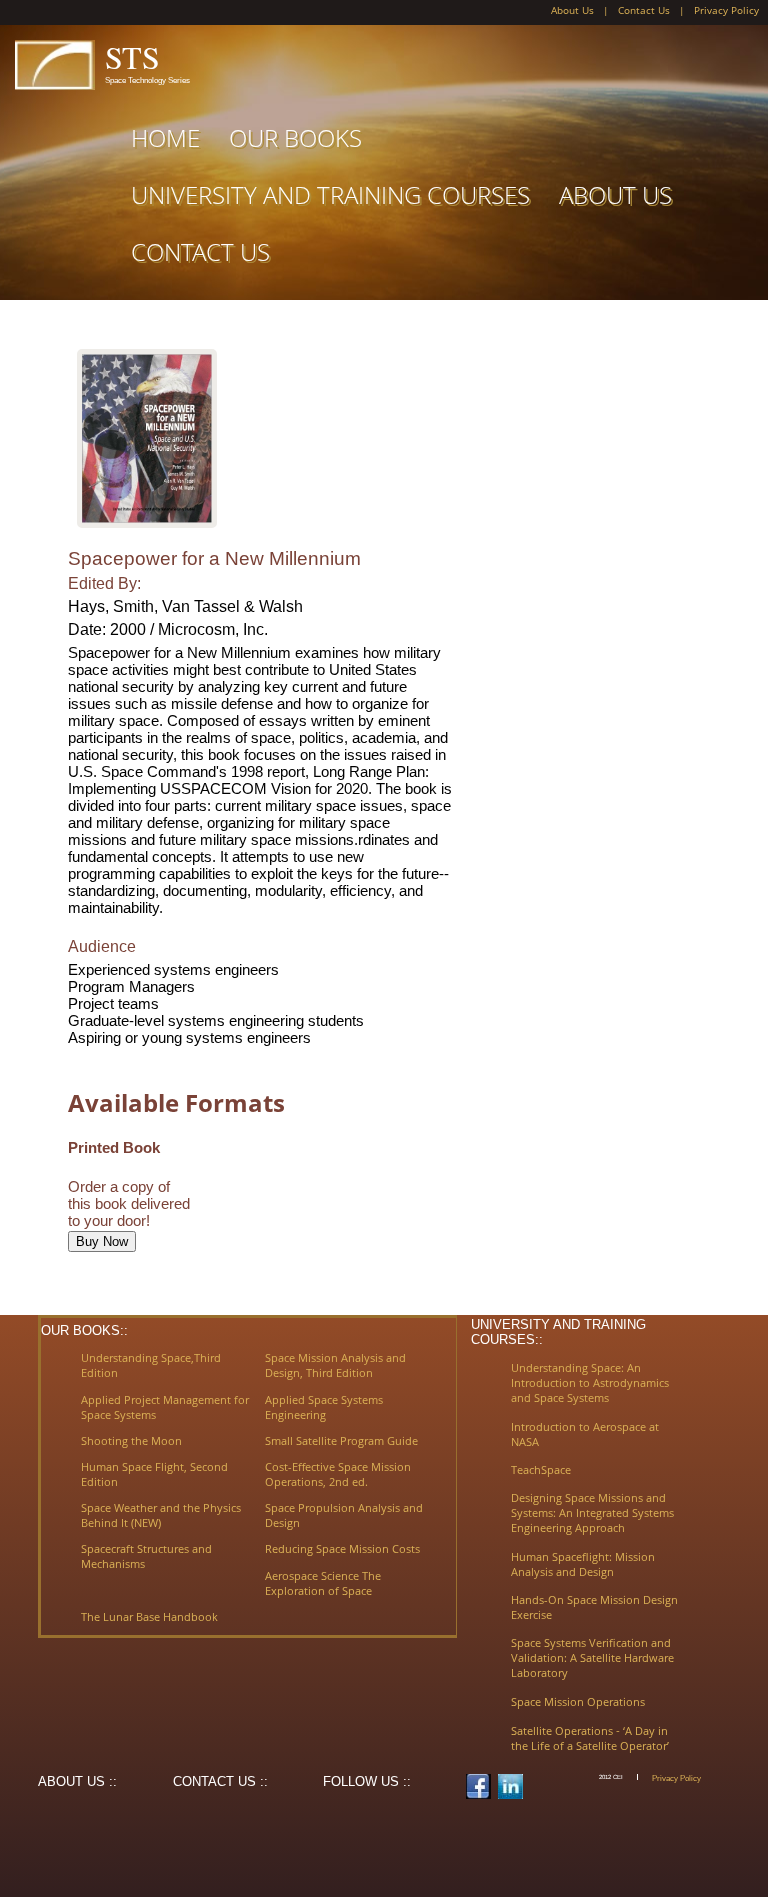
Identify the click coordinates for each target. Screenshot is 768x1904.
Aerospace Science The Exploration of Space (323, 1583)
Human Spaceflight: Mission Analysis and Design (583, 1564)
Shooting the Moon (131, 1440)
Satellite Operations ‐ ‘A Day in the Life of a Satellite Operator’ (590, 1738)
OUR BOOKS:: (84, 1330)
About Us (572, 10)
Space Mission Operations (578, 1701)
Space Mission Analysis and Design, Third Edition (335, 1365)
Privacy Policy (726, 10)
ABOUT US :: (77, 1781)
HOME (165, 137)
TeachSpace (541, 1469)
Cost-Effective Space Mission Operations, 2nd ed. (338, 1474)
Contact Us (644, 10)
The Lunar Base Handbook (149, 1616)
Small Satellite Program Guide (341, 1440)
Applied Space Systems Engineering (324, 1407)
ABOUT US (615, 194)
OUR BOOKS (295, 137)
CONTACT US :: (220, 1781)
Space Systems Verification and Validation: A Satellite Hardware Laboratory (592, 1657)
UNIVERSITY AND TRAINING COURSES (330, 194)
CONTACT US (200, 251)
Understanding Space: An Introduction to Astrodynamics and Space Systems (590, 1382)
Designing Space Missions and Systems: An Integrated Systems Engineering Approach (592, 1512)
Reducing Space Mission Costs (342, 1548)
